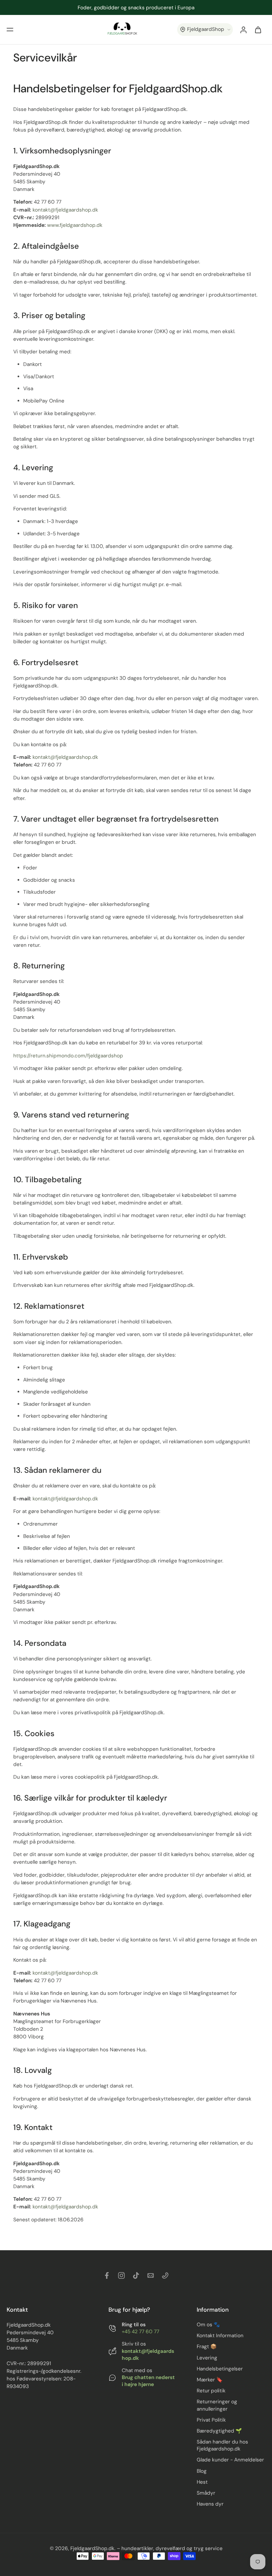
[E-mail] (151, 2275)
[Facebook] (107, 2275)
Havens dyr (210, 2504)
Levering (207, 2358)
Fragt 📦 (207, 2347)
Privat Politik (211, 2420)
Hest (202, 2482)
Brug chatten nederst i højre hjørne (148, 2381)
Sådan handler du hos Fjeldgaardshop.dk (222, 2445)
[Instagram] (121, 2275)
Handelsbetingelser (220, 2369)
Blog (202, 2471)
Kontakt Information (220, 2336)
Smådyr (206, 2493)
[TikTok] (136, 2275)
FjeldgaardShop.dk (92, 2548)
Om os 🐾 (208, 2325)
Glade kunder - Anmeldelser (230, 2460)
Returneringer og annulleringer (217, 2405)
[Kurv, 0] (258, 30)
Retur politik (211, 2391)
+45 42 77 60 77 (140, 2332)
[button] (10, 30)
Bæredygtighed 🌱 (219, 2431)
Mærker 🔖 (210, 2380)
